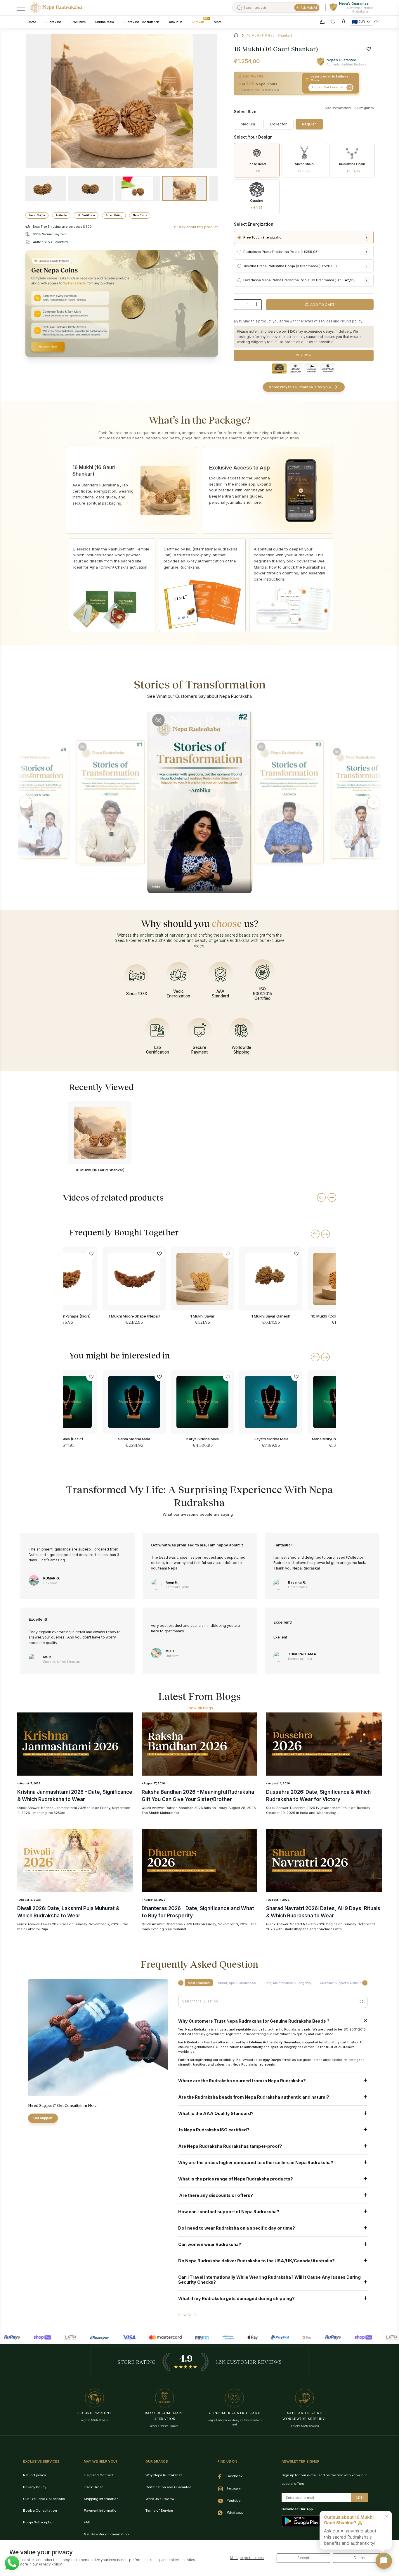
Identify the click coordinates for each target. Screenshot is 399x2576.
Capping (257, 204)
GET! (359, 2498)
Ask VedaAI (309, 8)
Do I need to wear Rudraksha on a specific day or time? (237, 2228)
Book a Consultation (40, 2511)
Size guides (365, 108)
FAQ (87, 2522)
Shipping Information (101, 2499)
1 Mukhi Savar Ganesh (271, 1316)
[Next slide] (325, 1234)
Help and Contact (98, 2475)
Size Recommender (338, 108)
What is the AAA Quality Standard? (216, 2113)
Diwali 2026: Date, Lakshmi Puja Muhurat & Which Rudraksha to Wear (68, 1912)
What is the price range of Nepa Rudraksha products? (236, 2179)
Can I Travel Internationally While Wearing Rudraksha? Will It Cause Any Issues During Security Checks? (269, 2280)
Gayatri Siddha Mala (271, 1439)
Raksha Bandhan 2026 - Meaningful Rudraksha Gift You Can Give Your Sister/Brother (198, 1795)
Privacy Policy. (51, 2564)
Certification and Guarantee (168, 2487)
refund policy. (352, 321)
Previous (122, 214)
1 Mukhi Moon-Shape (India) (66, 1316)
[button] (25, 802)
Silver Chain (304, 168)
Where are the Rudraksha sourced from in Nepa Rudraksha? (242, 2081)
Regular (309, 124)
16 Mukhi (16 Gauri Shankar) (100, 1170)
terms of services (318, 321)
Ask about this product (198, 227)
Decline (360, 2558)
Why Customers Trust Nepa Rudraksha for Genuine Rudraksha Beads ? (254, 2021)
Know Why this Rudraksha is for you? (300, 387)
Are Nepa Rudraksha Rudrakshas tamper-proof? (230, 2146)
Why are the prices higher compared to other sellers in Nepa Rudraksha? (256, 2163)
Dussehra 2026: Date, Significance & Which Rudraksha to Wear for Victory (318, 1795)
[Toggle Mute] (82, 746)
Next (122, 177)
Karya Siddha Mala (203, 1439)
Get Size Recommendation (106, 2534)
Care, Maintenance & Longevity (288, 1983)
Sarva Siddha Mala (134, 1439)
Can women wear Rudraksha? (210, 2244)
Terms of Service (159, 2511)
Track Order (93, 2487)
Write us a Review (160, 2499)
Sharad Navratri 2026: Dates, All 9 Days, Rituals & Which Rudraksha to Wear (323, 1912)
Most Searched (199, 1983)
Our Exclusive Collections (44, 2499)
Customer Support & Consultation (344, 1983)
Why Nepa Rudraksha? (164, 2475)
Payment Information (101, 2511)
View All (185, 2315)
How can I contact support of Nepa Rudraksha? (229, 2212)
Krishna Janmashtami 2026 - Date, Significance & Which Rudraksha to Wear (75, 1795)
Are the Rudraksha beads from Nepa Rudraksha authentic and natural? (254, 2097)
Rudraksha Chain (352, 168)
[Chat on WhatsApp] (12, 2563)
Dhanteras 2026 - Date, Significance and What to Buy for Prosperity (198, 1912)
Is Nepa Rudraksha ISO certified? (214, 2130)
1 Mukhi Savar (202, 1316)
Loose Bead (257, 168)
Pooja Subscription (39, 2522)
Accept (303, 2558)
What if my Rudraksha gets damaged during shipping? (236, 2298)
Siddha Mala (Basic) (66, 1439)
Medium (248, 124)
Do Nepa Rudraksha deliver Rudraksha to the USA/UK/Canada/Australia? (256, 2261)
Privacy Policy (35, 2487)
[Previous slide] (315, 1234)
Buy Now (304, 355)
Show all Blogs (200, 1708)
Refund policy (34, 2475)
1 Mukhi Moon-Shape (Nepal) (134, 1316)
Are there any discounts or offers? (216, 2195)
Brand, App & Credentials (237, 1983)
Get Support (43, 2118)
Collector (279, 124)
